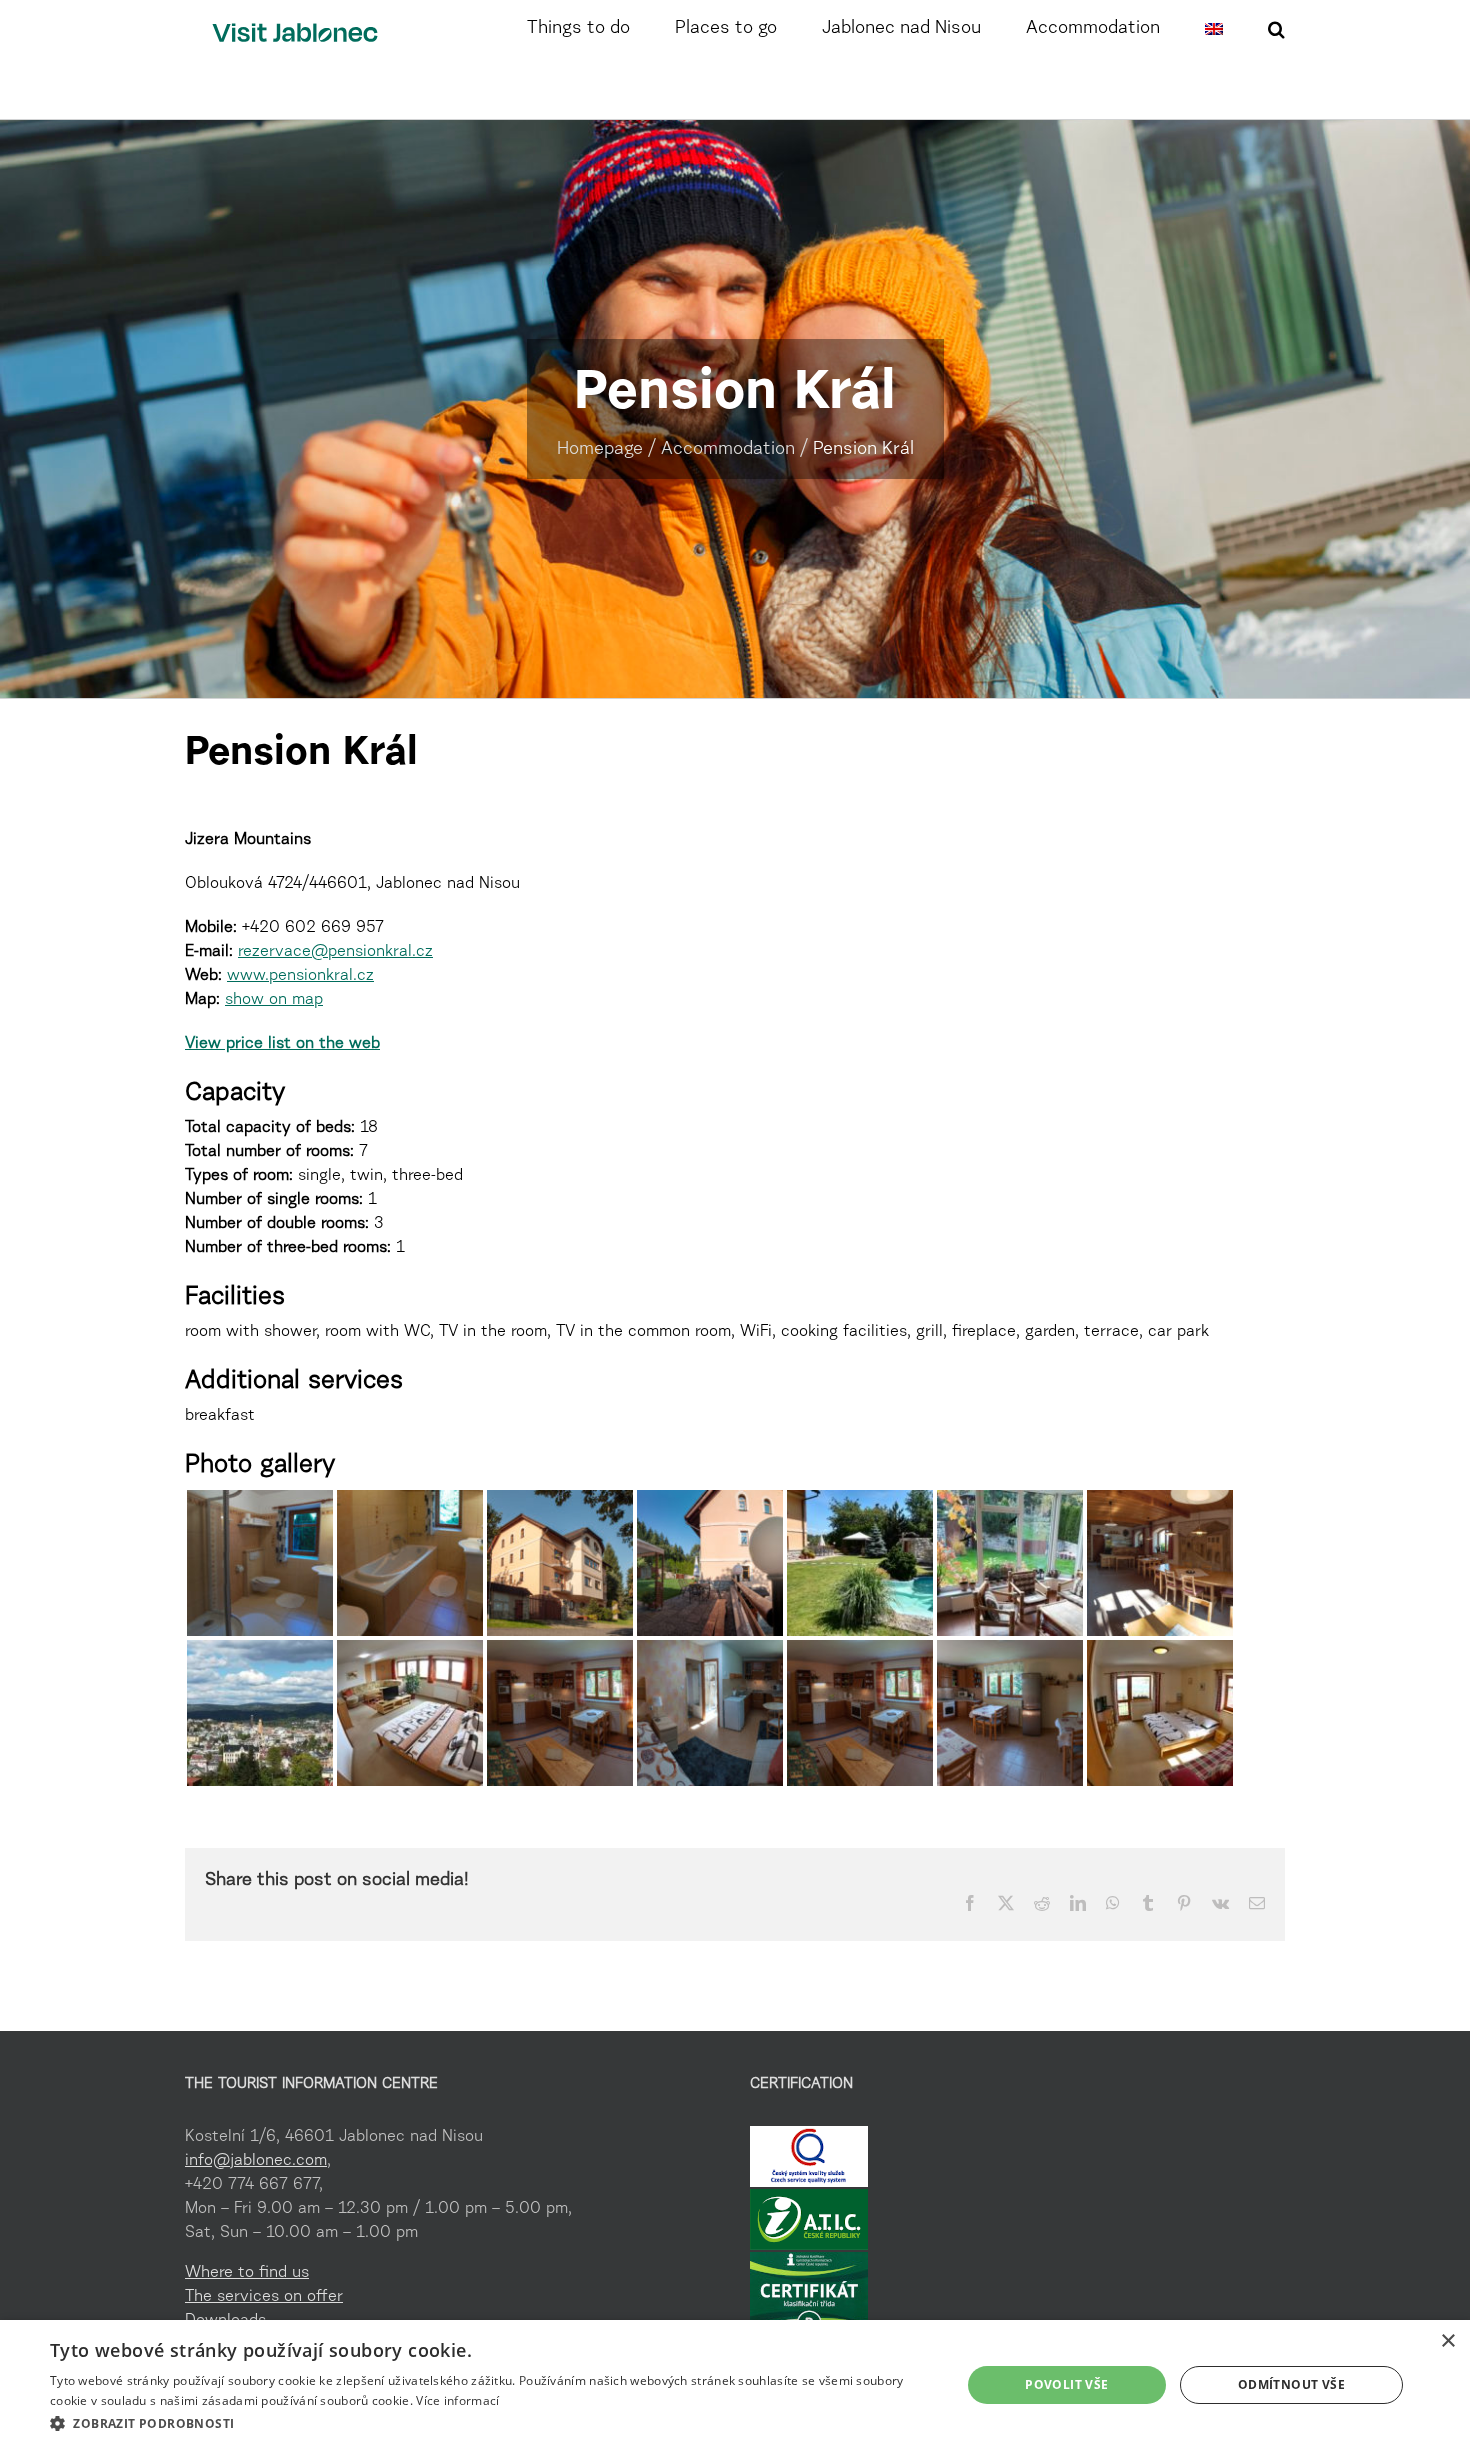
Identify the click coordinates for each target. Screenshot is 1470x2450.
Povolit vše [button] (1066, 2384)
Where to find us (247, 2273)
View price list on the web (282, 1044)
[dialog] (735, 2385)
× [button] (1447, 2341)
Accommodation (728, 450)
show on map (274, 1000)
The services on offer (264, 2297)
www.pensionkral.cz (300, 976)
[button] (1276, 27)
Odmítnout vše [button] (1291, 2384)
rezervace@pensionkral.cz (335, 952)
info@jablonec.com (256, 2161)
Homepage (600, 450)
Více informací (457, 2400)
